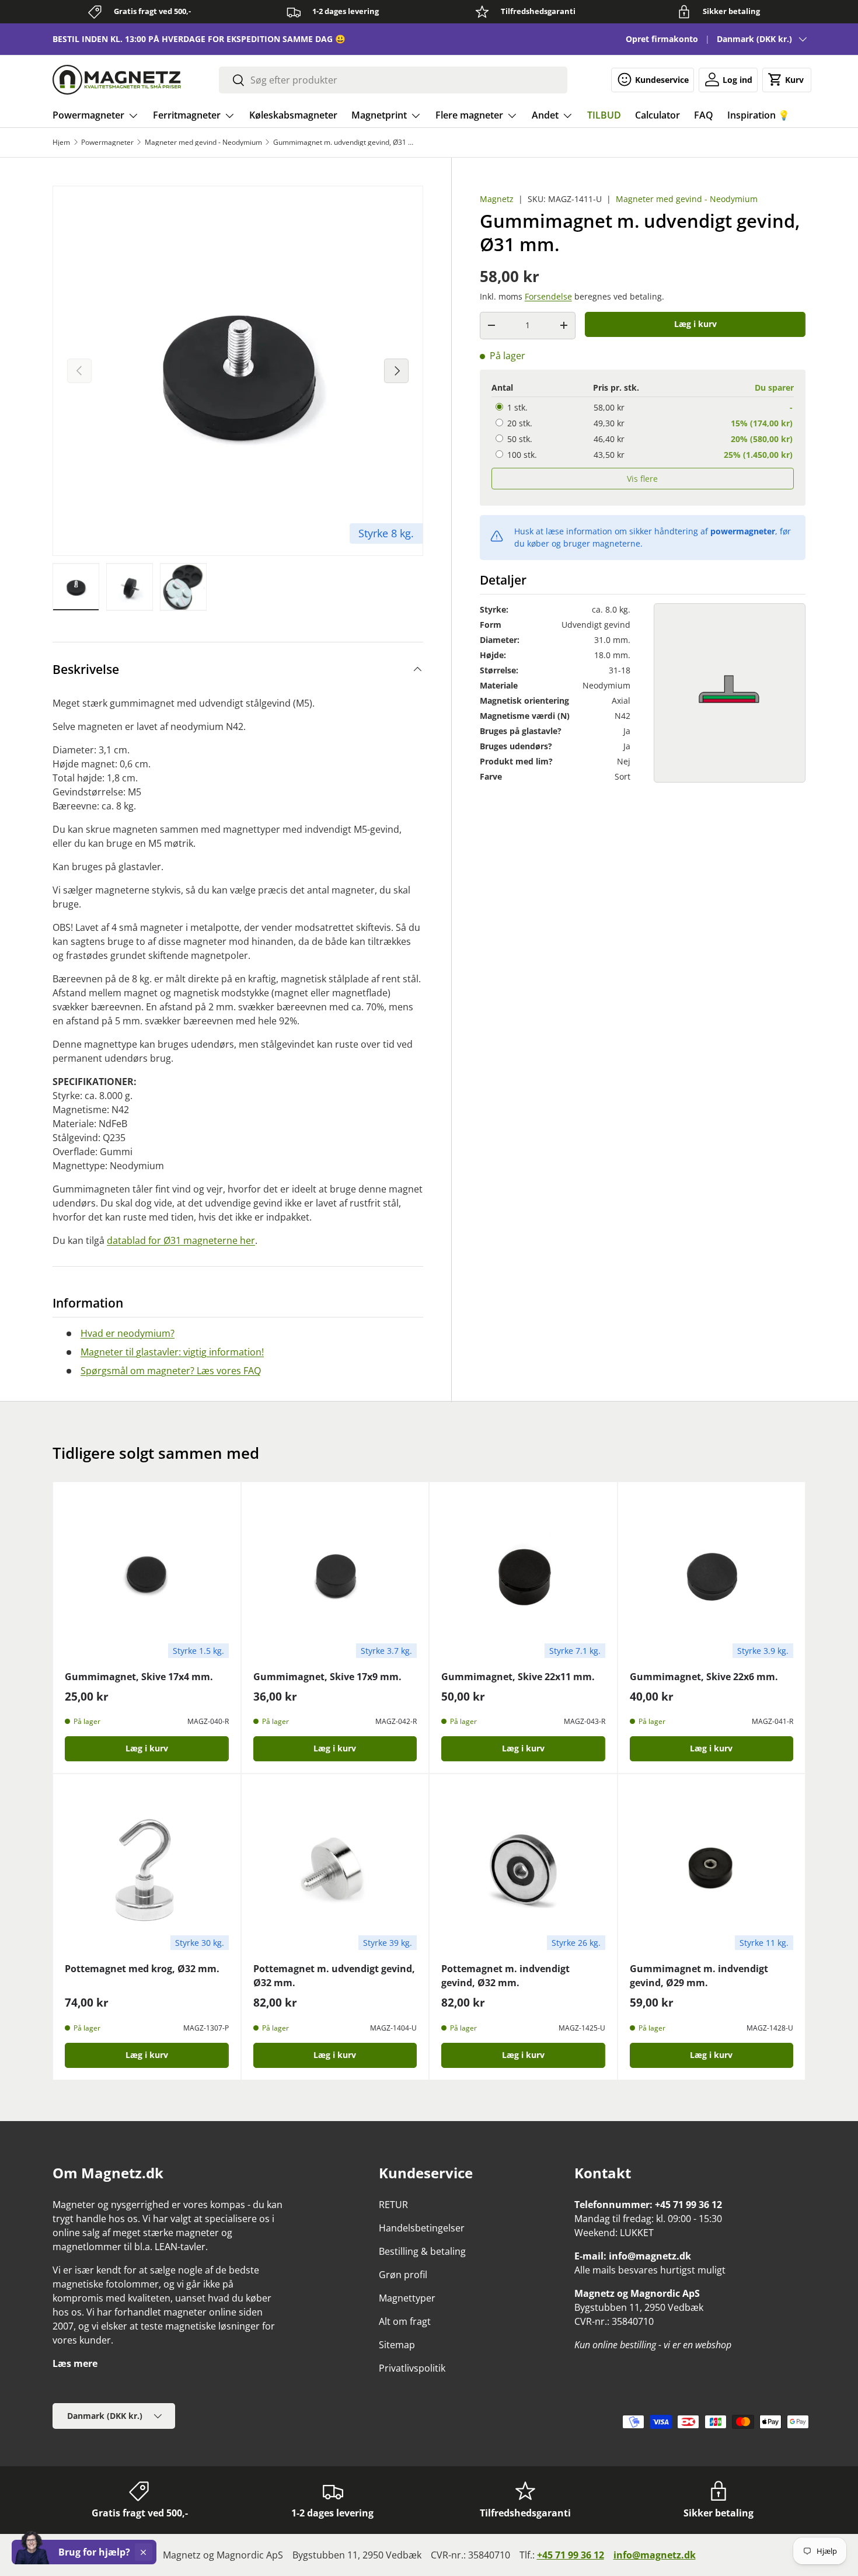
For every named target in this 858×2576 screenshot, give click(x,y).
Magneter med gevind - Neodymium (203, 142)
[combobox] (393, 80)
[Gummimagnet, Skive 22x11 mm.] (523, 1576)
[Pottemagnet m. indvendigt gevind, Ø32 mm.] (523, 1868)
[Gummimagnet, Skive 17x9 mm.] (335, 1576)
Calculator (658, 115)
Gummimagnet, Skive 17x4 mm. (139, 1677)
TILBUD (604, 115)
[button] (787, 79)
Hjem (61, 142)
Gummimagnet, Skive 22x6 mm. (704, 1677)
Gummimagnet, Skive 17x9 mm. (327, 1677)
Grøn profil (403, 2275)
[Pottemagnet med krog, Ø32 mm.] (147, 1868)
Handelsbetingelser (422, 2228)
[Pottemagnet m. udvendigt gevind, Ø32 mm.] (335, 1868)
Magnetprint (379, 115)
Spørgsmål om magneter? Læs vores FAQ (171, 1371)
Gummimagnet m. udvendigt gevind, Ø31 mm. (343, 142)
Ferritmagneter (187, 115)
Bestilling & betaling (422, 2251)
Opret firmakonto (662, 39)
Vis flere (642, 478)
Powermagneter (88, 115)
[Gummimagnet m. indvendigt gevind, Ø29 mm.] (712, 1868)
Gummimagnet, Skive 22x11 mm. (518, 1677)
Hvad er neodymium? (128, 1333)
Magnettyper (407, 2298)
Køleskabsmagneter (293, 115)
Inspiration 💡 (758, 115)
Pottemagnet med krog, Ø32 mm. (142, 1969)
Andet (545, 115)
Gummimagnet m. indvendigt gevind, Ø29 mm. (699, 1976)
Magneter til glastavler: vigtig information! (172, 1352)
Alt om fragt (405, 2321)
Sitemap (397, 2345)
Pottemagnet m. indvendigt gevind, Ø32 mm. (505, 1976)
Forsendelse (548, 296)
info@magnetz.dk (655, 2555)
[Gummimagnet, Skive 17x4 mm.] (147, 1576)
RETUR (393, 2205)
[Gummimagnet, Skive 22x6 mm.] (712, 1576)
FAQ (704, 115)
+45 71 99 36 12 (571, 2555)
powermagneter (743, 531)
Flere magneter (469, 115)
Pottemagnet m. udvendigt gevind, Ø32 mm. (334, 1976)
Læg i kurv (695, 324)
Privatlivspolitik (412, 2368)
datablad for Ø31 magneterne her (181, 1240)
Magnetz (497, 199)
